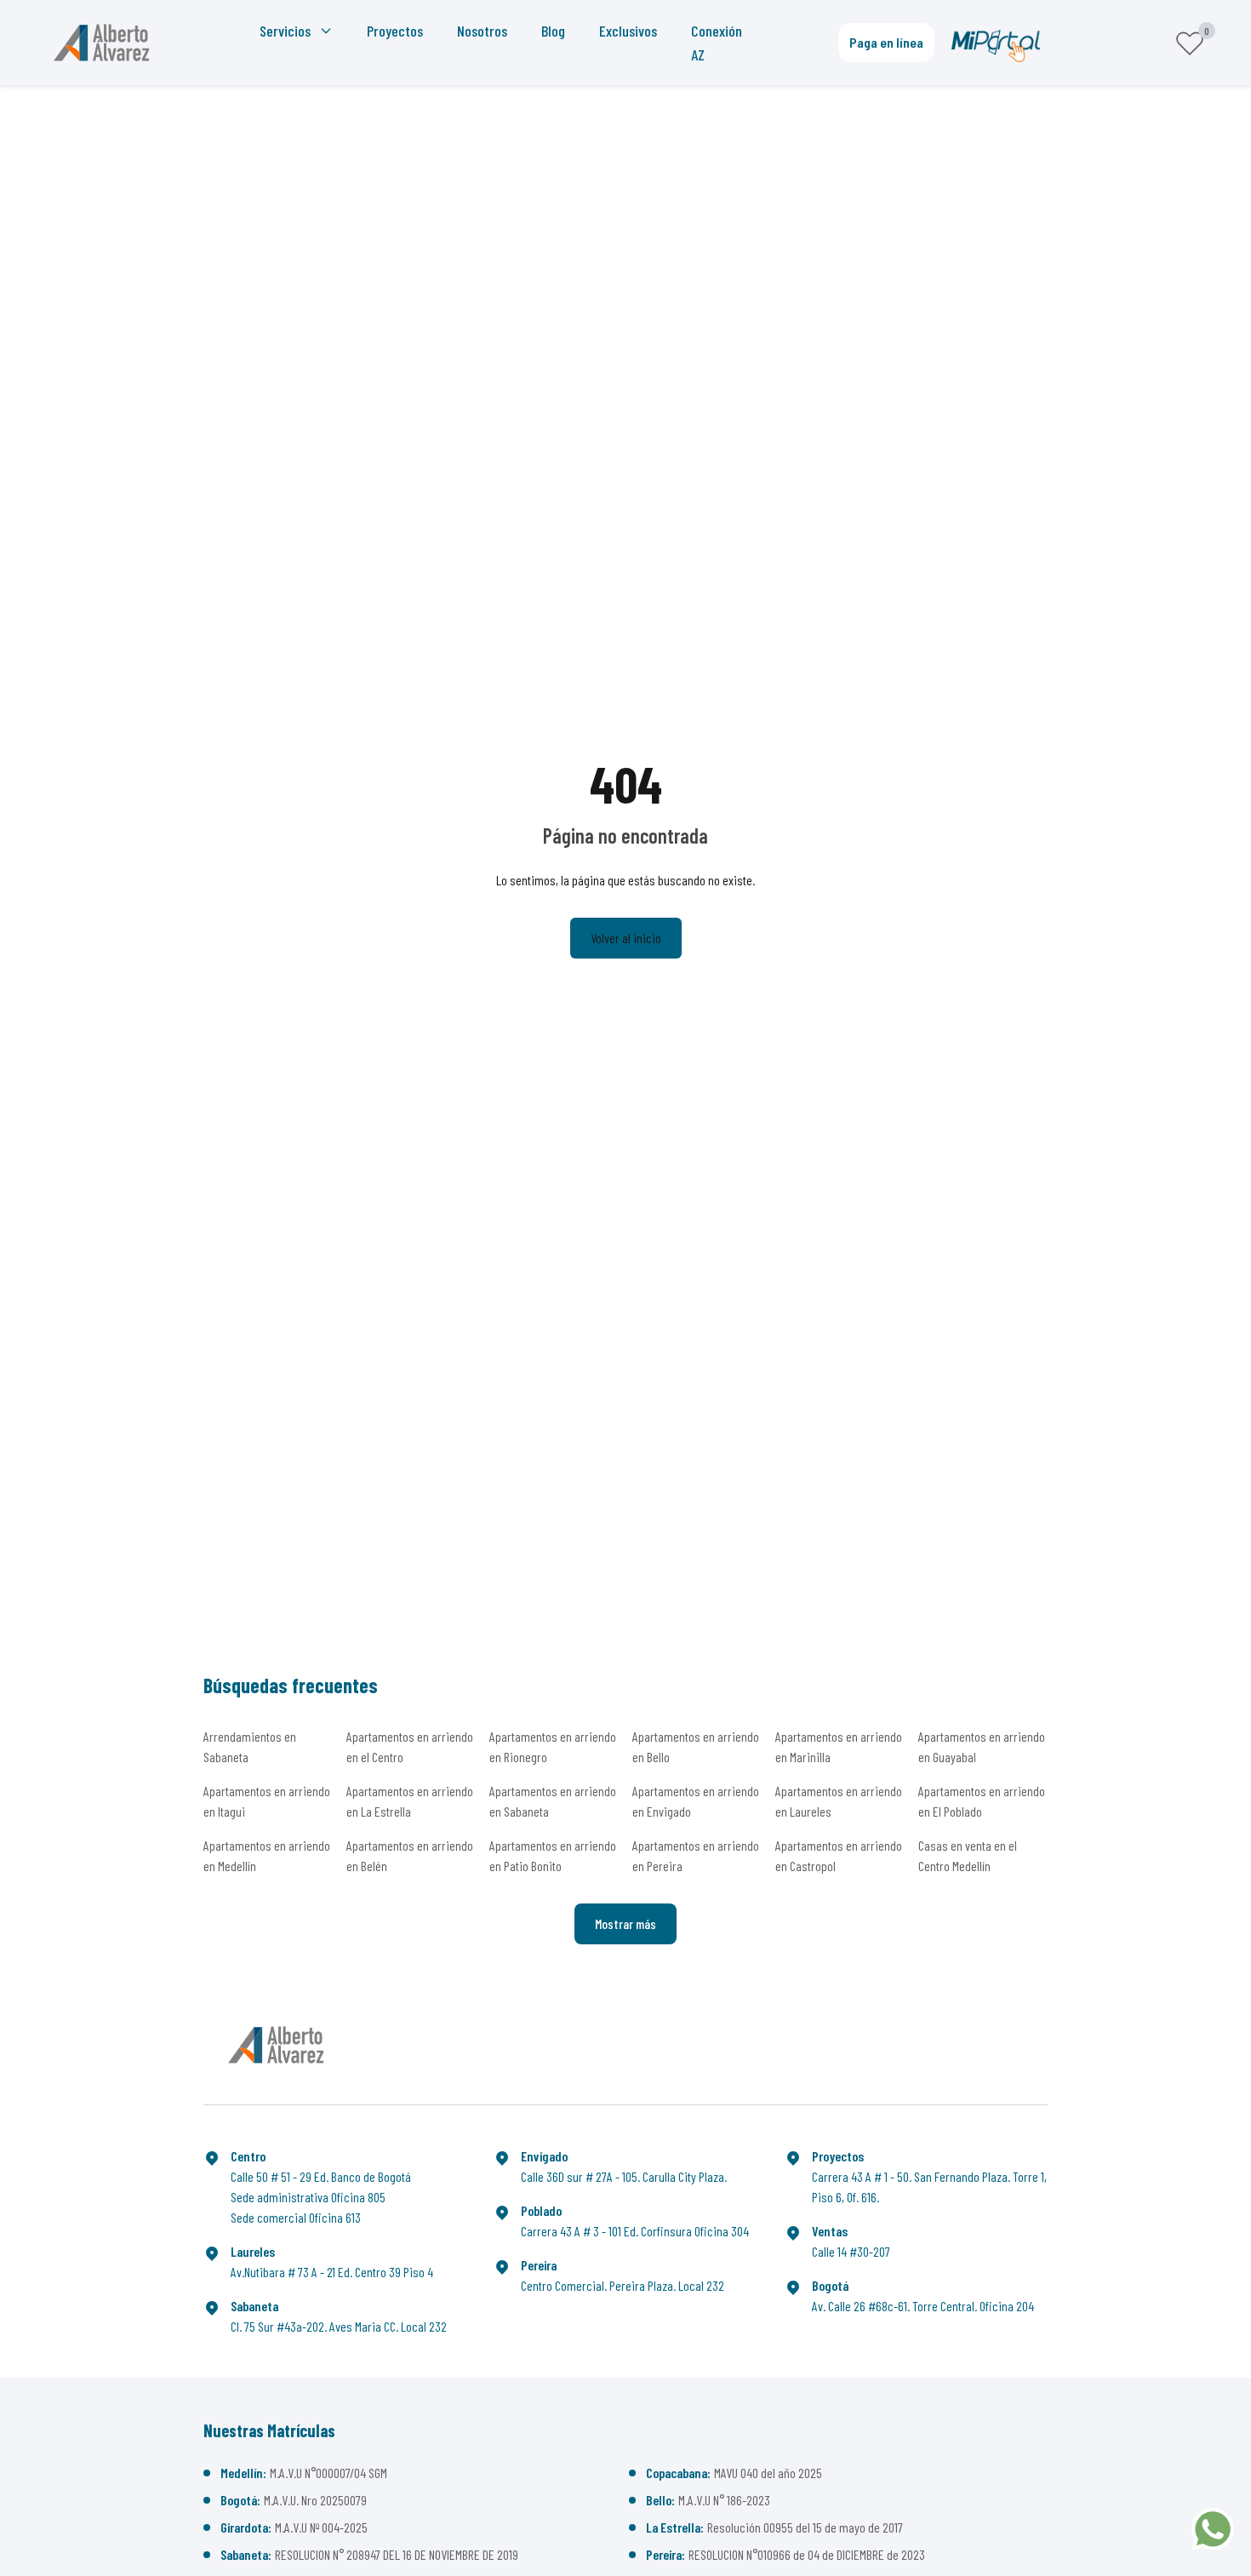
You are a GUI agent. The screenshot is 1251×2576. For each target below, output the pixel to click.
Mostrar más (625, 1923)
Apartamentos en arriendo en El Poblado (982, 1801)
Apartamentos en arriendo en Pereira (696, 1855)
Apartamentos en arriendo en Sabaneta (553, 1801)
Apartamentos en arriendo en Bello (696, 1746)
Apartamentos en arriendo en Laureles (839, 1801)
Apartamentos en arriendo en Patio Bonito (553, 1855)
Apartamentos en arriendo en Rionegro (553, 1746)
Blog (553, 31)
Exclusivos (628, 31)
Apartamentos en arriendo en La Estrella (410, 1801)
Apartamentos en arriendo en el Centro (410, 1746)
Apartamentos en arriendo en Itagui (267, 1801)
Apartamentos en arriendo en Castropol (839, 1855)
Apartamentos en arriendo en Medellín (267, 1855)
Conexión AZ (717, 43)
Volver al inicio (626, 938)
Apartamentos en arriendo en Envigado (696, 1801)
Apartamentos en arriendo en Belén (410, 1855)
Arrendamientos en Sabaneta (250, 1746)
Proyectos (395, 31)
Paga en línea (886, 42)
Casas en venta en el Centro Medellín (968, 1855)
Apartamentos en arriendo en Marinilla (839, 1746)
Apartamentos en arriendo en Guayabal (982, 1746)
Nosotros (482, 31)
